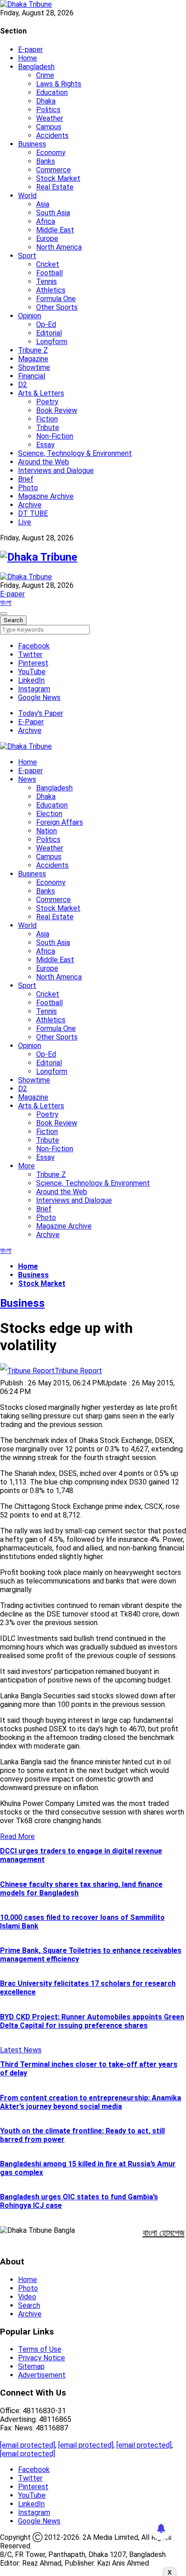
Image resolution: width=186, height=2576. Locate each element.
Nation (46, 831)
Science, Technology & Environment (75, 453)
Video (27, 2297)
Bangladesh (36, 67)
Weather (50, 118)
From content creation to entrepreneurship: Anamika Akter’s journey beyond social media (91, 2102)
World (27, 196)
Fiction (47, 419)
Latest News (21, 2050)
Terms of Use (40, 2349)
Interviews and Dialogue (56, 470)
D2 (23, 385)
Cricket (48, 264)
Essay (45, 445)
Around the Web (44, 462)
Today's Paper (41, 713)
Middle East (55, 230)
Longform (52, 342)
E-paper (30, 50)
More (26, 1166)
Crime (45, 75)
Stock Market (58, 178)
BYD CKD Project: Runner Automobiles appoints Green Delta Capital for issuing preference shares (92, 2021)
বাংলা (6, 603)
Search (29, 2305)
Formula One (56, 299)
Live (25, 522)
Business (32, 144)
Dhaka (46, 101)
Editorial (49, 333)
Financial (32, 376)
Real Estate (55, 187)
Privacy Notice (42, 2358)
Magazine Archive (46, 496)
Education (52, 92)
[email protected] (28, 2445)
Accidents (52, 135)
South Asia (53, 213)
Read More (17, 1836)
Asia (43, 204)
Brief (26, 479)
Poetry (47, 402)
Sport (27, 256)
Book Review (57, 410)
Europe (47, 239)
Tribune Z (33, 350)
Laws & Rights (59, 84)
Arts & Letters (41, 393)
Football (49, 273)
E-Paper (31, 722)
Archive (30, 505)
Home (28, 58)
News (27, 779)
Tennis (46, 281)
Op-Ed (46, 324)
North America (59, 247)
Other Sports (57, 307)
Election (49, 814)
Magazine (33, 359)
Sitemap (31, 2366)
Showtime (34, 367)
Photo (28, 488)
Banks (46, 161)
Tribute (48, 428)
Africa (46, 221)
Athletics (51, 290)
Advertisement (42, 2375)
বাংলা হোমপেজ (164, 2233)
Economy (51, 153)
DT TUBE (33, 513)
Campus (49, 127)
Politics (48, 110)
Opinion (30, 316)
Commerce (53, 170)
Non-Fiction (55, 436)
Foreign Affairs (60, 822)
